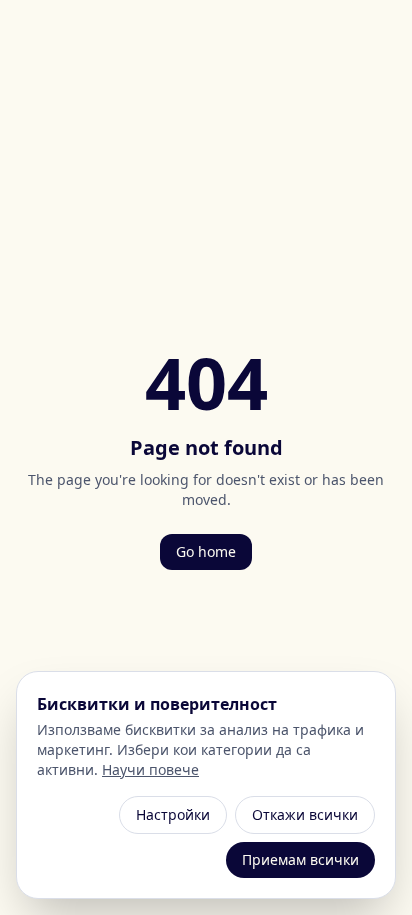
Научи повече (150, 769)
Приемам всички (300, 859)
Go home (206, 551)
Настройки (173, 814)
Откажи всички (305, 814)
